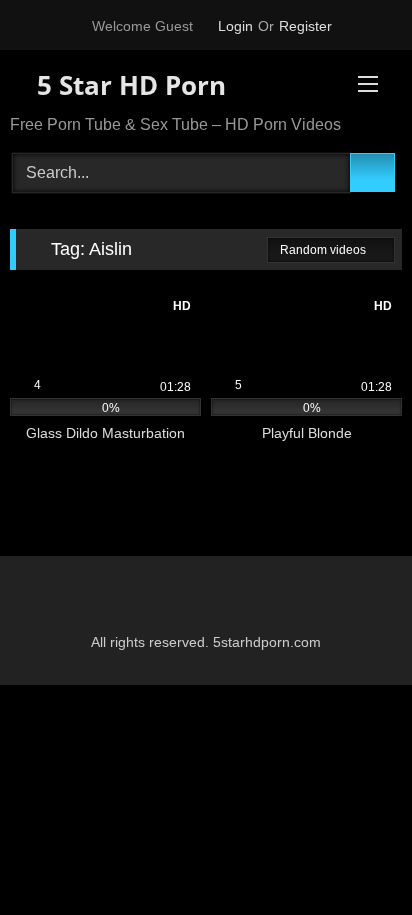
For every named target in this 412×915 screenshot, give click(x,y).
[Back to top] (352, 855)
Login (235, 26)
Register (305, 26)
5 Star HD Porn (128, 85)
